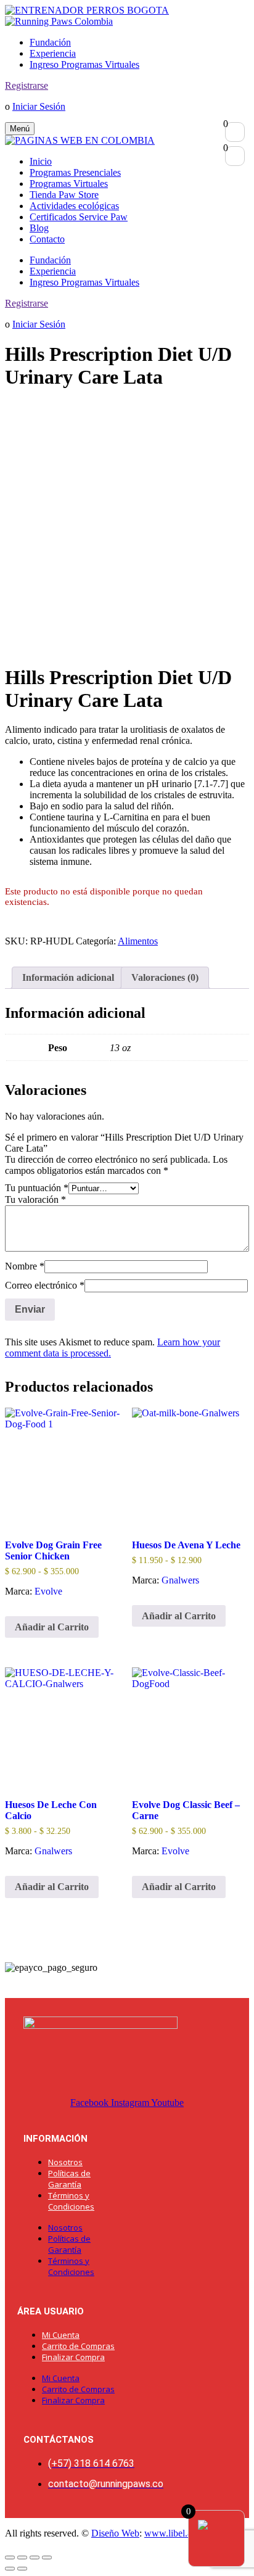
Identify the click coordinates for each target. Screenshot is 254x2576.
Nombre (25, 1266)
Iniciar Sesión (39, 106)
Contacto (47, 239)
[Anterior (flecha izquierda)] (10, 2569)
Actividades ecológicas (74, 206)
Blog (39, 228)
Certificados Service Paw (79, 217)
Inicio (41, 161)
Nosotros (65, 2162)
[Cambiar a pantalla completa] (22, 2557)
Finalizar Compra (73, 2357)
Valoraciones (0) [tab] (165, 977)
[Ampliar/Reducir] (10, 2557)
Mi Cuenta (61, 2335)
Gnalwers (180, 1580)
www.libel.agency (180, 2533)
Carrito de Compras (78, 2346)
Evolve (48, 1591)
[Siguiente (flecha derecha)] (22, 2569)
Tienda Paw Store (64, 195)
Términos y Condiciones (71, 2201)
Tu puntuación (37, 1188)
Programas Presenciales (75, 172)
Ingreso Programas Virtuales (84, 64)
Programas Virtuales (69, 184)
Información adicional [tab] (68, 977)
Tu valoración (35, 1199)
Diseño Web (115, 2533)
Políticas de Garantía (69, 2179)
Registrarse (27, 85)
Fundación (50, 42)
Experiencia (53, 53)
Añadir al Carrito (52, 1627)
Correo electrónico (45, 1285)
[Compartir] (35, 2557)
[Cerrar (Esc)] (47, 2557)
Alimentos (138, 941)
